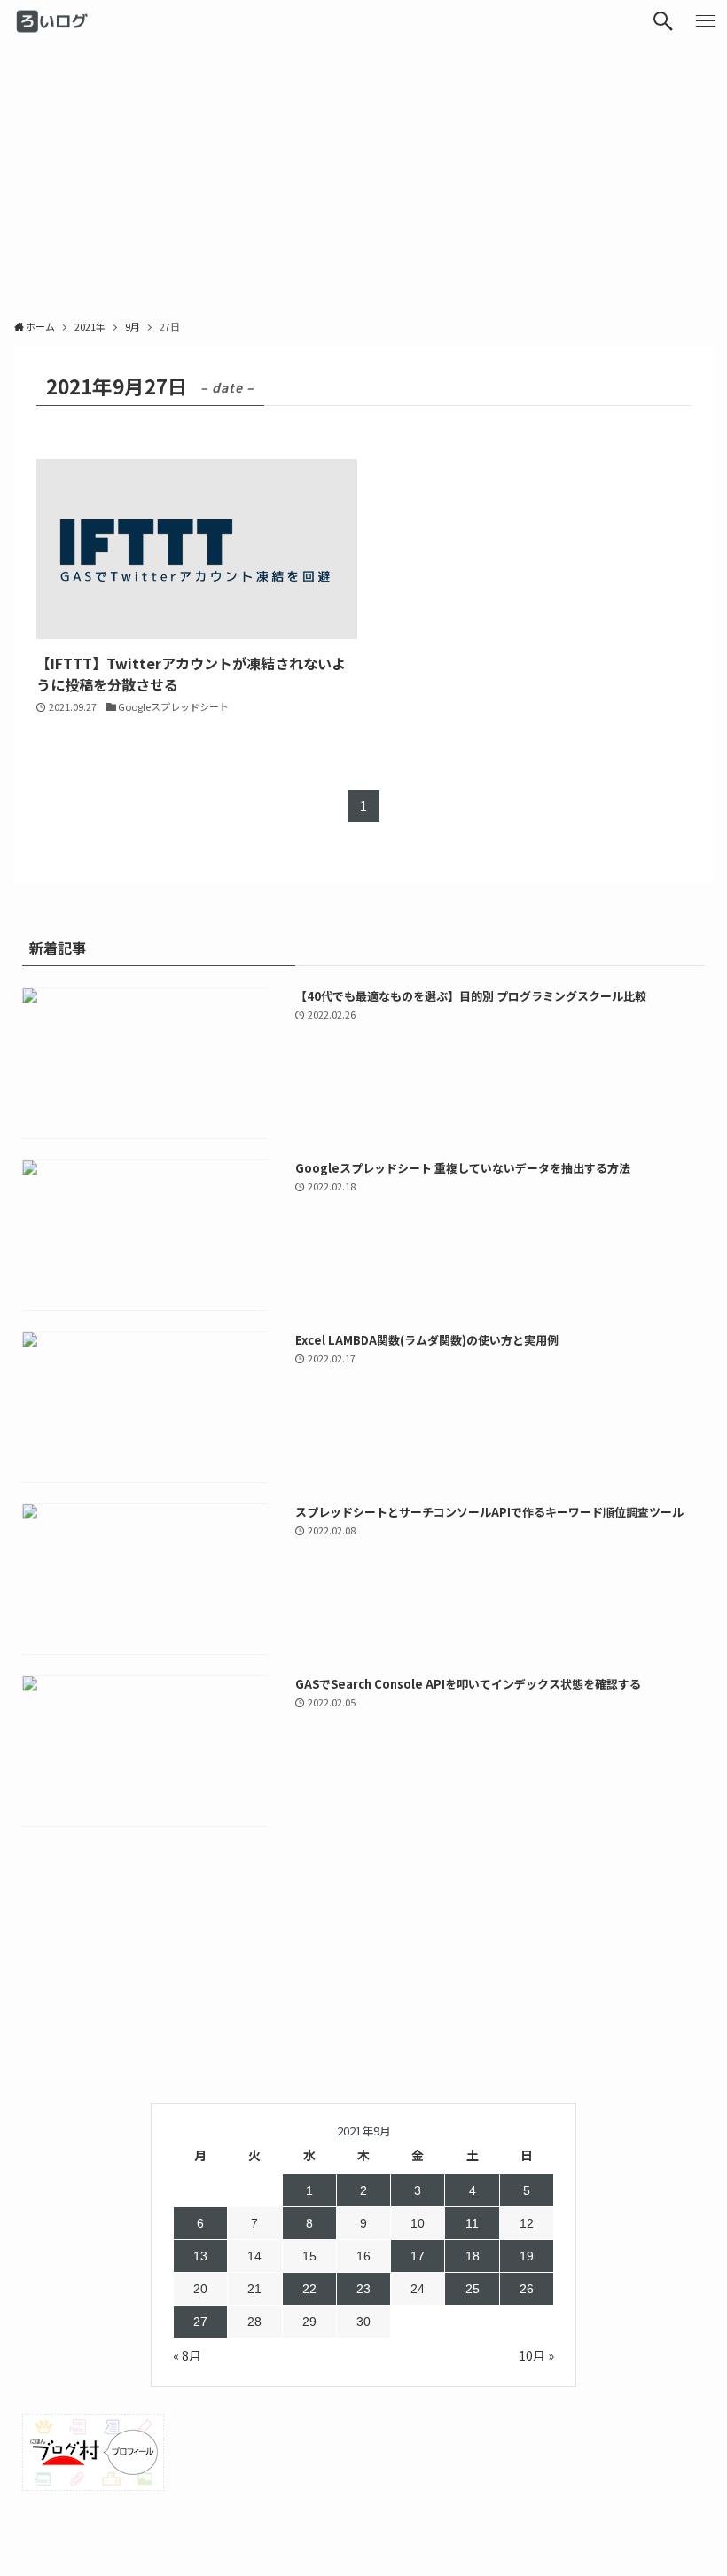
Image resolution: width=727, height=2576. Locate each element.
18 (473, 2256)
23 (363, 2289)
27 (200, 2322)
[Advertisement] (363, 176)
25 (473, 2289)
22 (309, 2289)
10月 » (536, 2355)
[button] (663, 21)
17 (418, 2256)
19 (527, 2256)
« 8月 (187, 2355)
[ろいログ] (54, 21)
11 (472, 2223)
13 (200, 2256)
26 (527, 2289)
